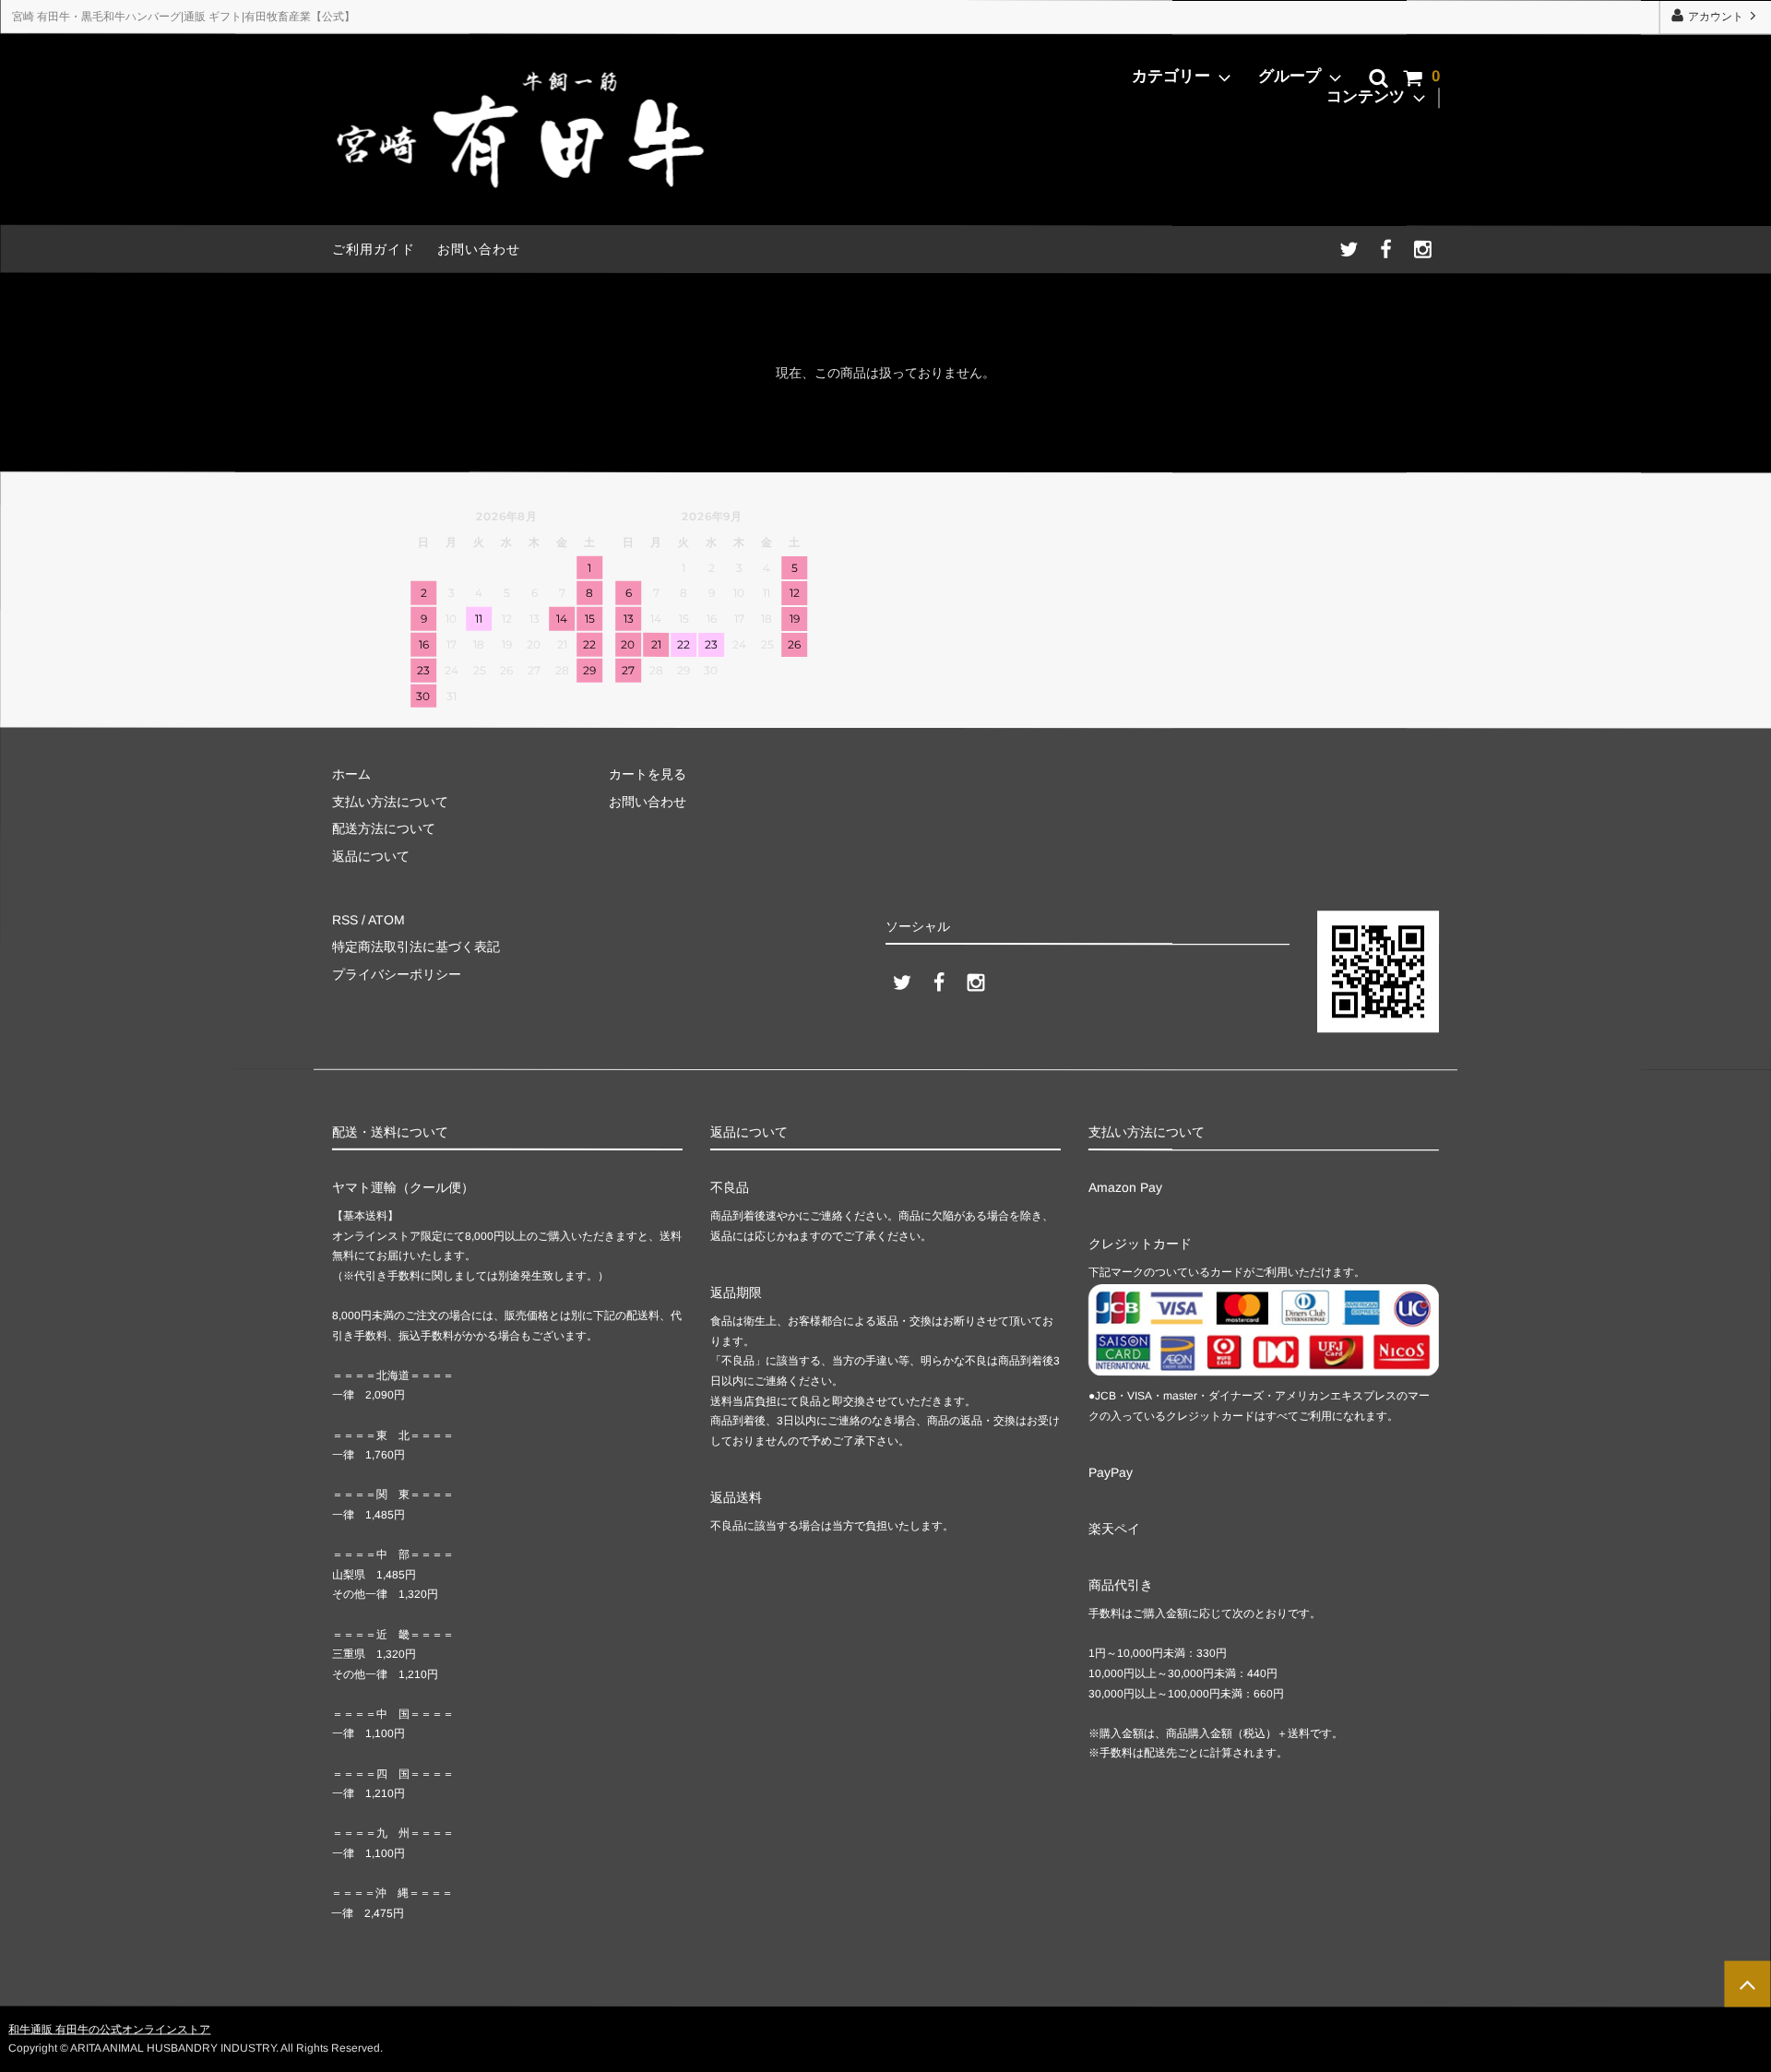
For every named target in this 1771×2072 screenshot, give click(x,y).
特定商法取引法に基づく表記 (416, 947)
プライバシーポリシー (397, 973)
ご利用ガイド (374, 249)
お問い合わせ (479, 249)
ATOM (386, 920)
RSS (345, 920)
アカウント (1716, 17)
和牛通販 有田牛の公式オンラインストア (109, 2030)
